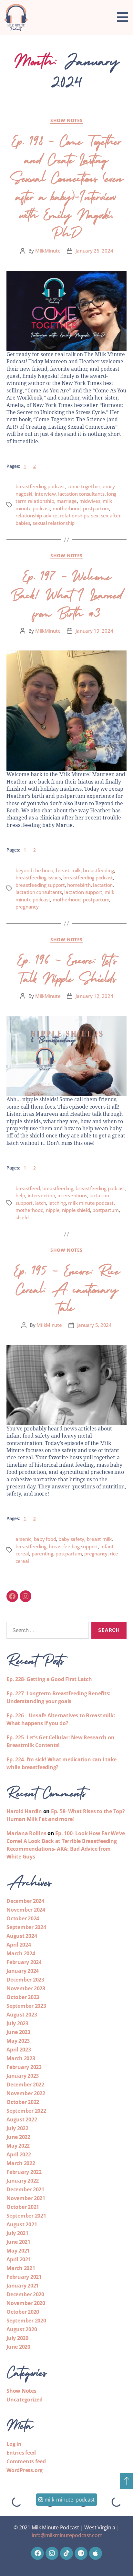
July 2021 (17, 2233)
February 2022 (24, 2172)
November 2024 (26, 1910)
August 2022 (22, 2119)
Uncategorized (25, 2400)
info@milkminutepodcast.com (67, 2535)
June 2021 (18, 2242)
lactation (103, 885)
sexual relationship (54, 523)
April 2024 (19, 1945)
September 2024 (26, 1927)
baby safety (71, 1539)
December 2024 (25, 1901)
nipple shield (76, 1210)
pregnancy (27, 907)
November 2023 (26, 1988)
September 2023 (26, 2006)
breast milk (68, 870)
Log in (14, 2444)
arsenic (23, 1539)
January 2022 (23, 2181)
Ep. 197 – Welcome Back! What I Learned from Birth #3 (66, 593)
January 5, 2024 (94, 1325)
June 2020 (18, 2347)
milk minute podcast (91, 1203)
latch (41, 1203)
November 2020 (26, 2303)
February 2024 (24, 1962)
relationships (74, 515)
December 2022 (25, 2085)
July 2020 (17, 2338)
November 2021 (26, 2198)
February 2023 (24, 2067)
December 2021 (25, 2189)
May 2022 (18, 2146)
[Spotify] (81, 2553)
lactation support (83, 892)
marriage (67, 501)
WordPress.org (25, 2470)
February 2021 (24, 2277)
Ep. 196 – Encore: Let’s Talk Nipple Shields (66, 967)
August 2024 (22, 1936)
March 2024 (21, 1953)
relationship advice (36, 515)
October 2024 (23, 1918)
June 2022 (18, 2137)
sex (95, 515)
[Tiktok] (66, 2553)
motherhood (66, 508)
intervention (41, 1195)
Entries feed (21, 2453)
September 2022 (26, 2111)
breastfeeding (98, 870)
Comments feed (26, 2461)
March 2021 (21, 2268)
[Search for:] (46, 1632)
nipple (53, 1210)
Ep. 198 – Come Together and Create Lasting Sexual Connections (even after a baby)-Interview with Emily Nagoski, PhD (66, 185)
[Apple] (96, 2553)
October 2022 (23, 2102)
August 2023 (22, 2015)
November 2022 (26, 2093)
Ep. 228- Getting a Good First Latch (49, 1679)
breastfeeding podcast (40, 486)
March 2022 (21, 2163)
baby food (45, 1539)
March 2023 (21, 2058)
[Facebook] (12, 1596)
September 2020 (26, 2321)
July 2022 (17, 2128)
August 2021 (22, 2224)
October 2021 (23, 2207)
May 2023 (18, 2041)
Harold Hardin (24, 1811)
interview (45, 494)
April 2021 (19, 2259)
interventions (72, 1195)
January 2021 (23, 2286)
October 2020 (23, 2312)
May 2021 (18, 2251)
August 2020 (22, 2329)
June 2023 (18, 2032)
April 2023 (19, 2050)
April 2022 (19, 2154)
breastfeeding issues (38, 877)
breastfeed (28, 1188)
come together (84, 486)
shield (22, 1217)
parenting (42, 1554)
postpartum (96, 508)
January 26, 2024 (94, 251)
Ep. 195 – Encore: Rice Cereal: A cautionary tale (66, 1287)
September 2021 (26, 2216)
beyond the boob (34, 870)
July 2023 (17, 2023)
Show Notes (66, 120)
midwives (90, 501)
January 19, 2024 (94, 631)
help (20, 1195)
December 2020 (25, 2294)
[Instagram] (26, 1596)
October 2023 (23, 1997)
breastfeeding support (40, 885)
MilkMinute (48, 251)
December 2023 (25, 1980)
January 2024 (23, 1971)
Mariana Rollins (26, 1833)
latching (57, 1203)
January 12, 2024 (94, 996)
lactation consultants (81, 494)
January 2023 (23, 2076)
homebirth (79, 885)
